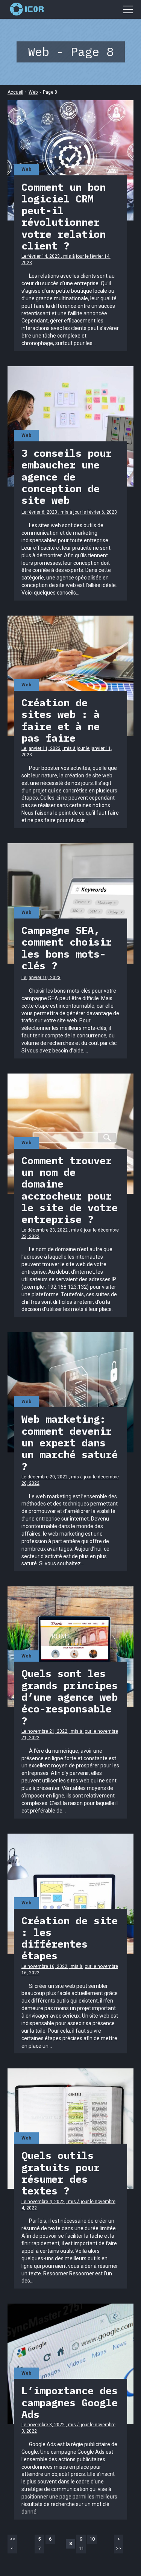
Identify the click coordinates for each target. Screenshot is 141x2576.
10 (92, 2539)
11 (81, 2548)
